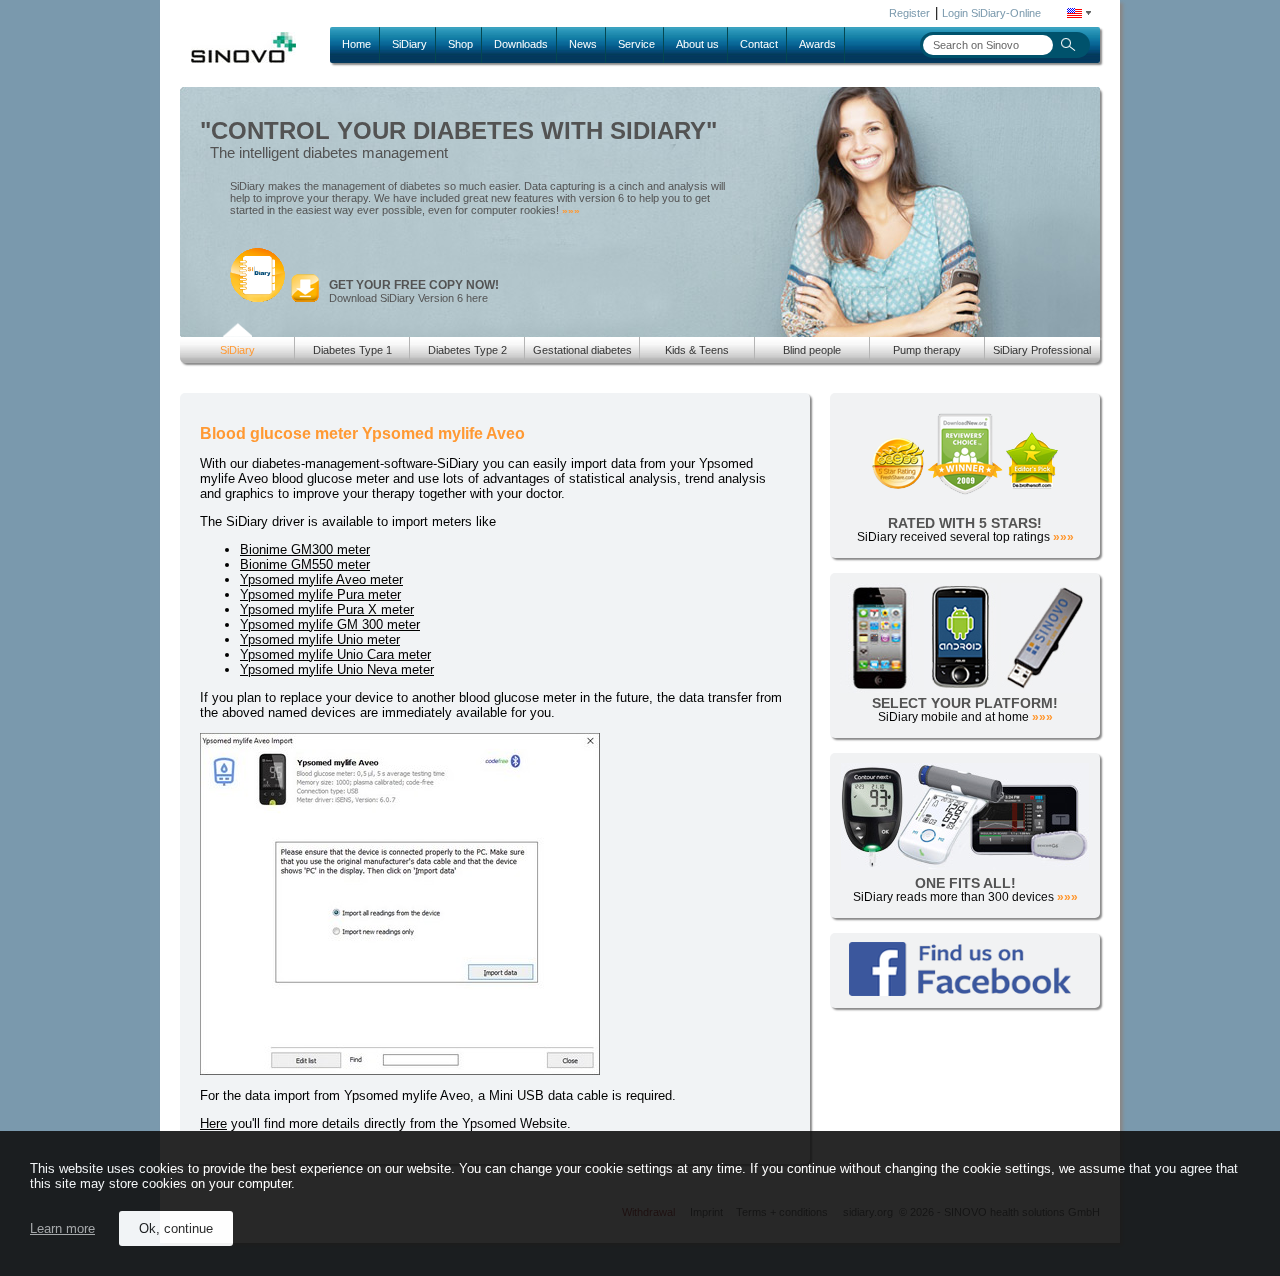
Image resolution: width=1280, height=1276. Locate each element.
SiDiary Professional (1042, 350)
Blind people (812, 350)
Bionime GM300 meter (305, 549)
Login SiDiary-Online (991, 13)
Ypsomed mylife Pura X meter (327, 609)
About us (697, 44)
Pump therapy (927, 350)
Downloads (521, 44)
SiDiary (409, 44)
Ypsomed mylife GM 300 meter (330, 624)
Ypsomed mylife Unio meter (320, 639)
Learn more (62, 1228)
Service (636, 44)
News (583, 44)
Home (356, 44)
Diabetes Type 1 (352, 350)
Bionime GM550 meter (305, 564)
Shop (460, 44)
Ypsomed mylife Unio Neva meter (337, 669)
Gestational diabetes (582, 350)
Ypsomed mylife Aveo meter (321, 579)
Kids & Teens (697, 350)
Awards (817, 44)
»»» (571, 210)
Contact (759, 44)
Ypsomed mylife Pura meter (320, 594)
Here (213, 1123)
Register (909, 13)
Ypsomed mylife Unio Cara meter (335, 654)
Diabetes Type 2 (467, 350)
